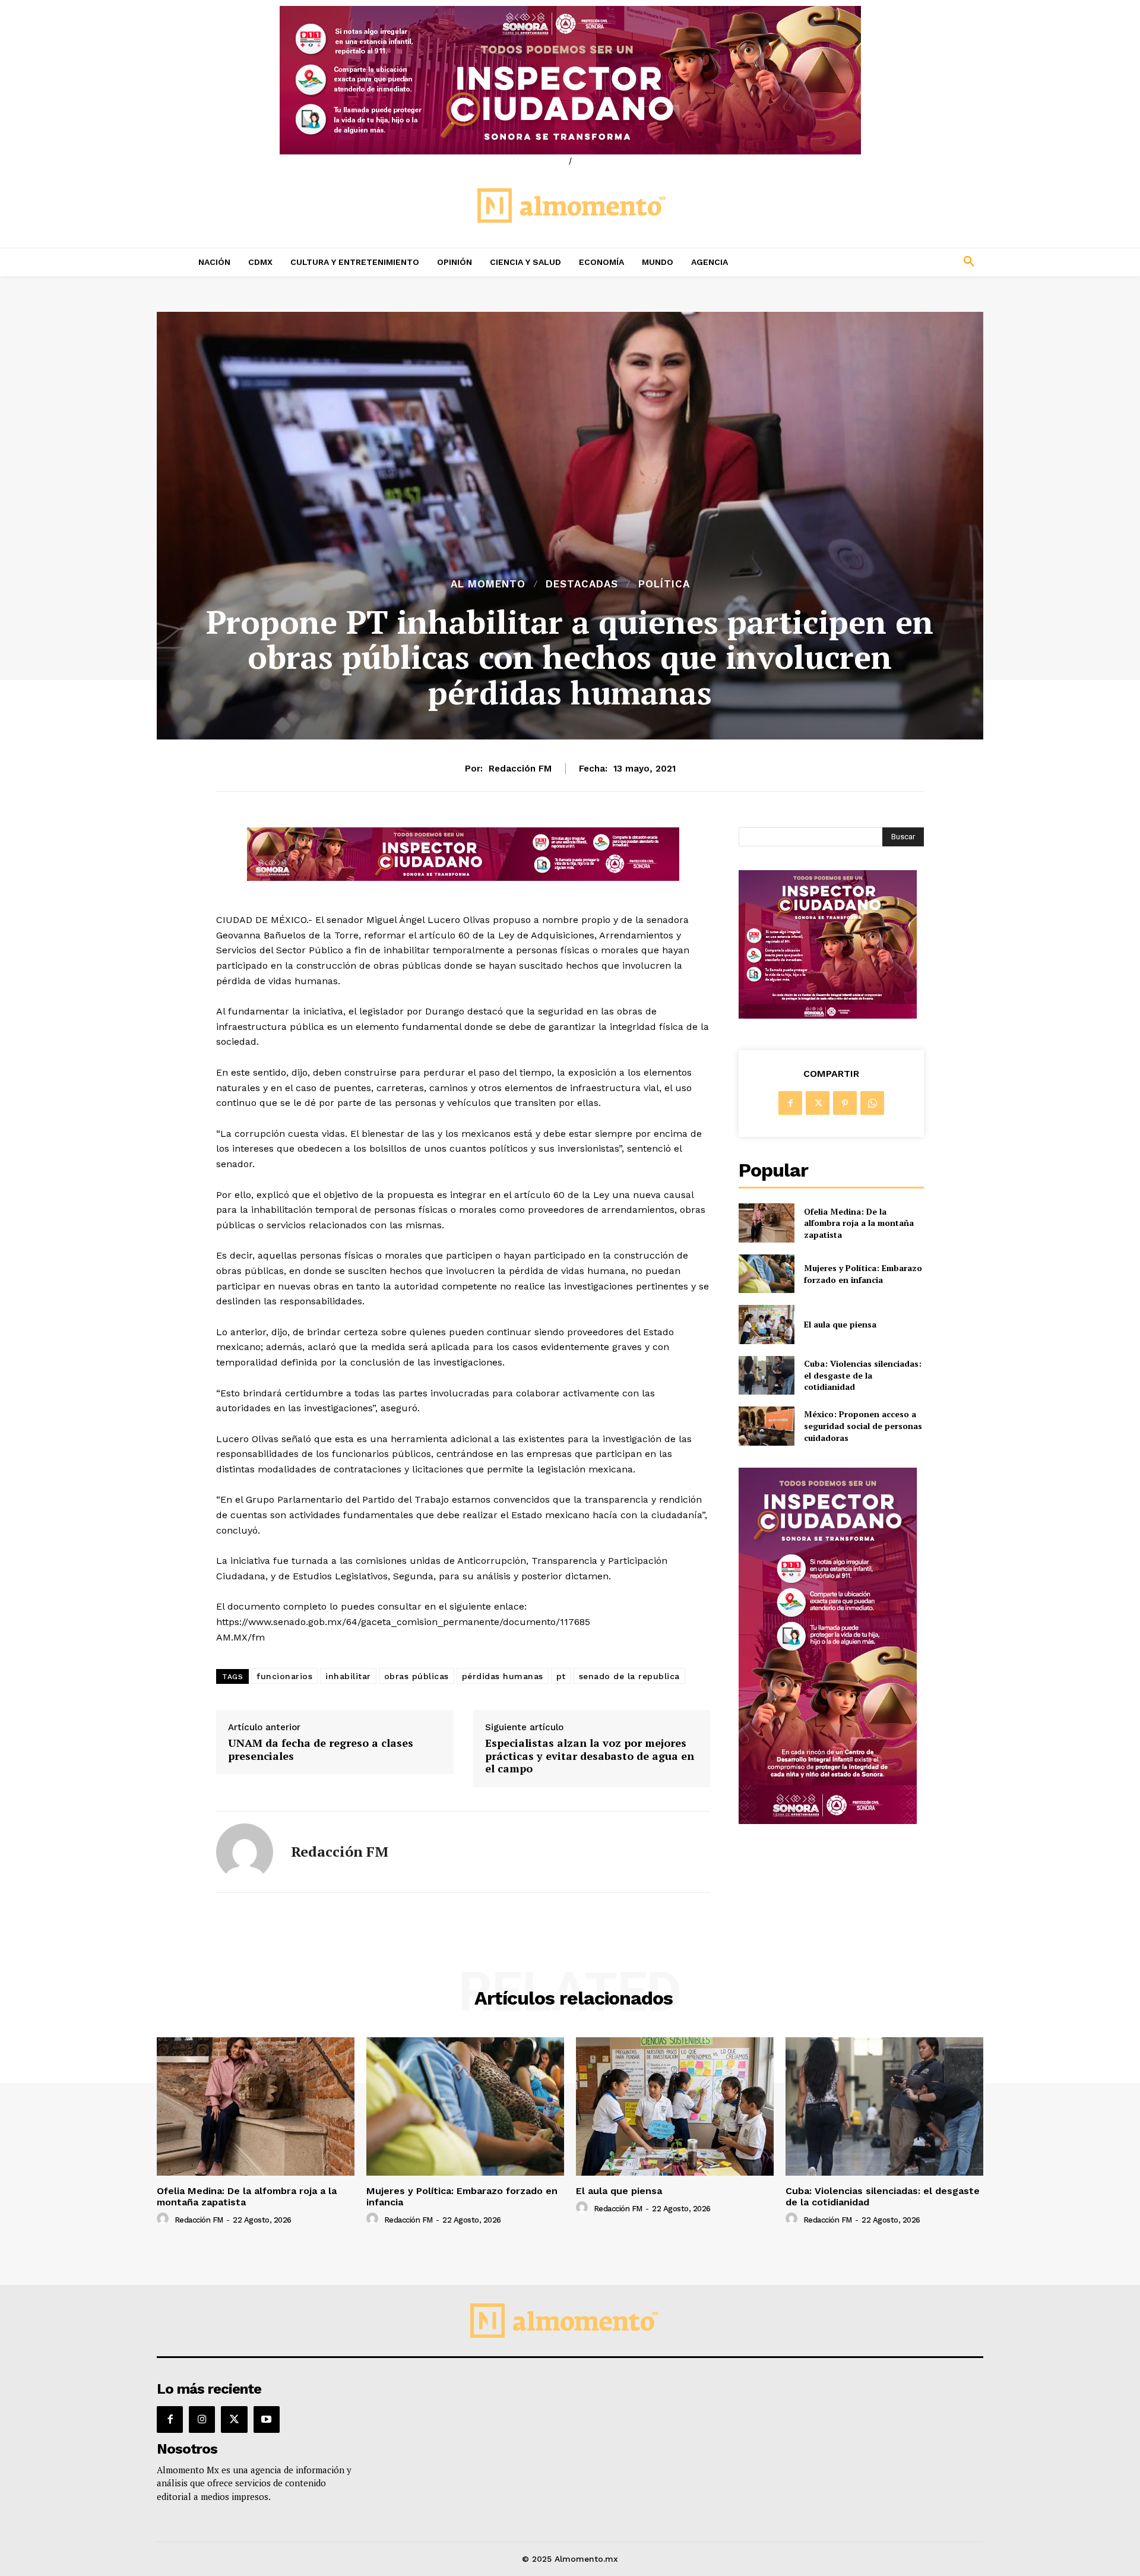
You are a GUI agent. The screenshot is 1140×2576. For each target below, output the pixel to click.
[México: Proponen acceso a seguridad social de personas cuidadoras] (766, 1426)
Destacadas (582, 584)
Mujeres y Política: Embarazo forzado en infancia (863, 1274)
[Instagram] (202, 2419)
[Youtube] (267, 2419)
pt (561, 1676)
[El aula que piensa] (766, 1324)
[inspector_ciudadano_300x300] (828, 1015)
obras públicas (417, 1676)
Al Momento (488, 584)
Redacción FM (520, 769)
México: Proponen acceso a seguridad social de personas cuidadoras (863, 1426)
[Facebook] (790, 1103)
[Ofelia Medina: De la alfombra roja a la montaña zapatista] (766, 1223)
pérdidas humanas (503, 1676)
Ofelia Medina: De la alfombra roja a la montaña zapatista (859, 1223)
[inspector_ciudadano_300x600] (828, 1821)
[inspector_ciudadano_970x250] (570, 80)
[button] (891, 262)
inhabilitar (348, 1676)
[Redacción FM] (245, 1852)
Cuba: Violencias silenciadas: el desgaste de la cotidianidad (863, 1375)
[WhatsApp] (872, 1103)
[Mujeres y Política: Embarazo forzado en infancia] (766, 1274)
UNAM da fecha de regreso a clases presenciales (321, 1750)
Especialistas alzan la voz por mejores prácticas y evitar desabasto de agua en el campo (590, 1756)
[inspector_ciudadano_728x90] (463, 878)
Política (664, 584)
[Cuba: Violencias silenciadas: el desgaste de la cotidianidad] (766, 1375)
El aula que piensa (840, 1324)
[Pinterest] (845, 1103)
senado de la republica (629, 1676)
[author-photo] (164, 2219)
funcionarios (284, 1676)
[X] (818, 1103)
